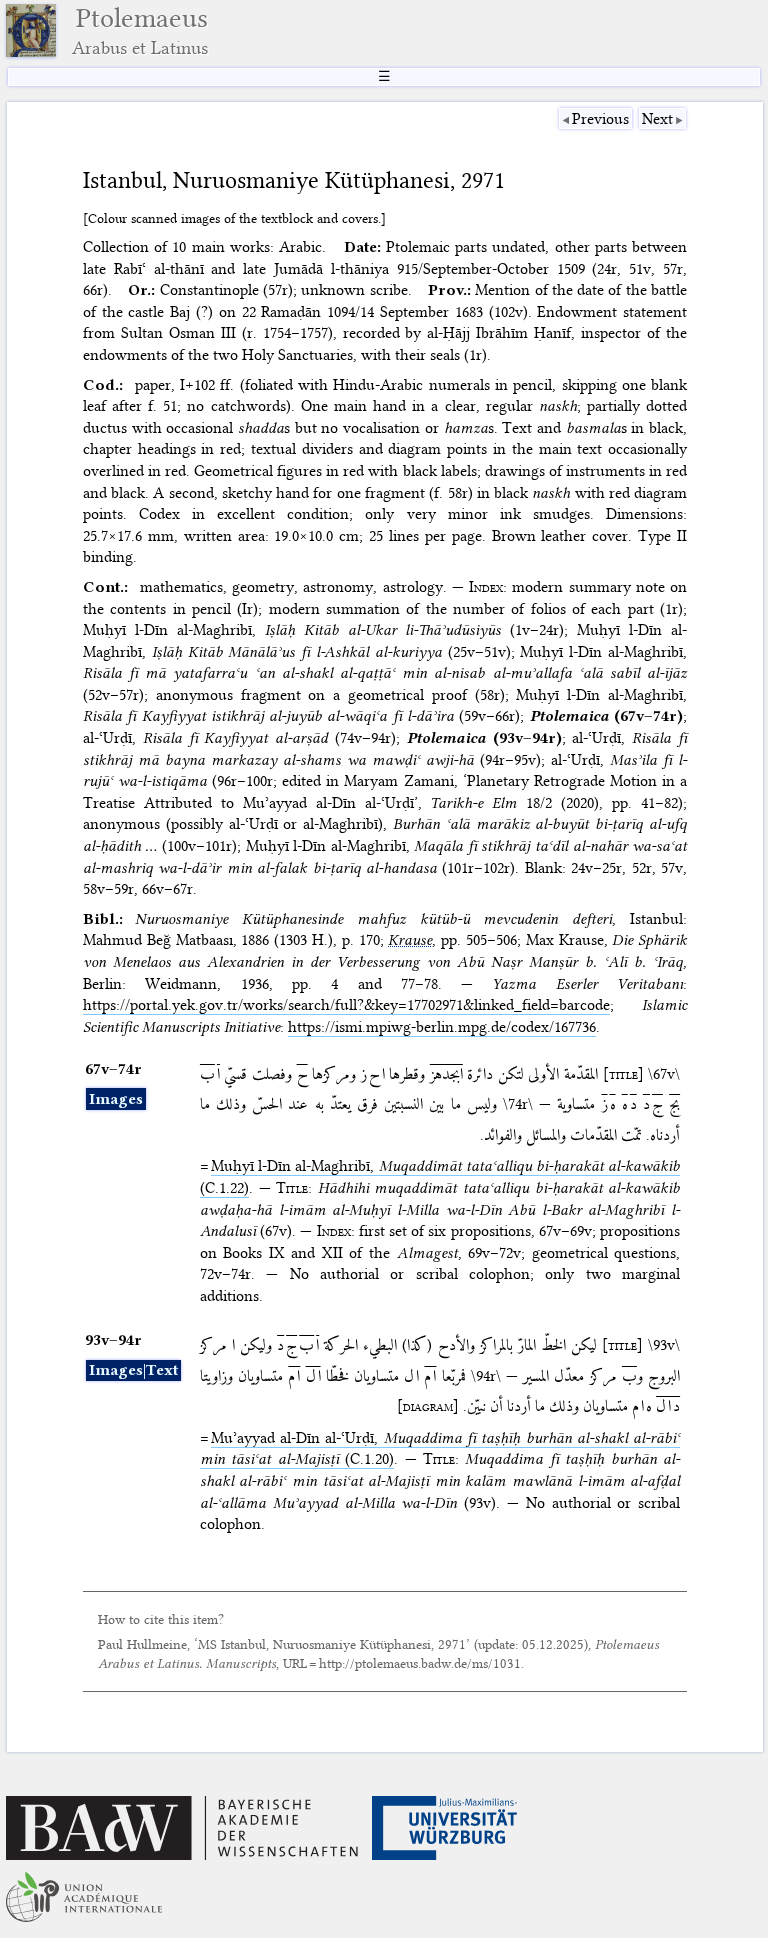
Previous (600, 119)
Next (657, 119)
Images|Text (133, 1370)
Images (116, 1099)
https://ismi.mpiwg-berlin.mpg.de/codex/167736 (442, 1027)
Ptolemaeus (140, 30)
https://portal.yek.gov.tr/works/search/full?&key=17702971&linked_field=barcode (346, 1005)
